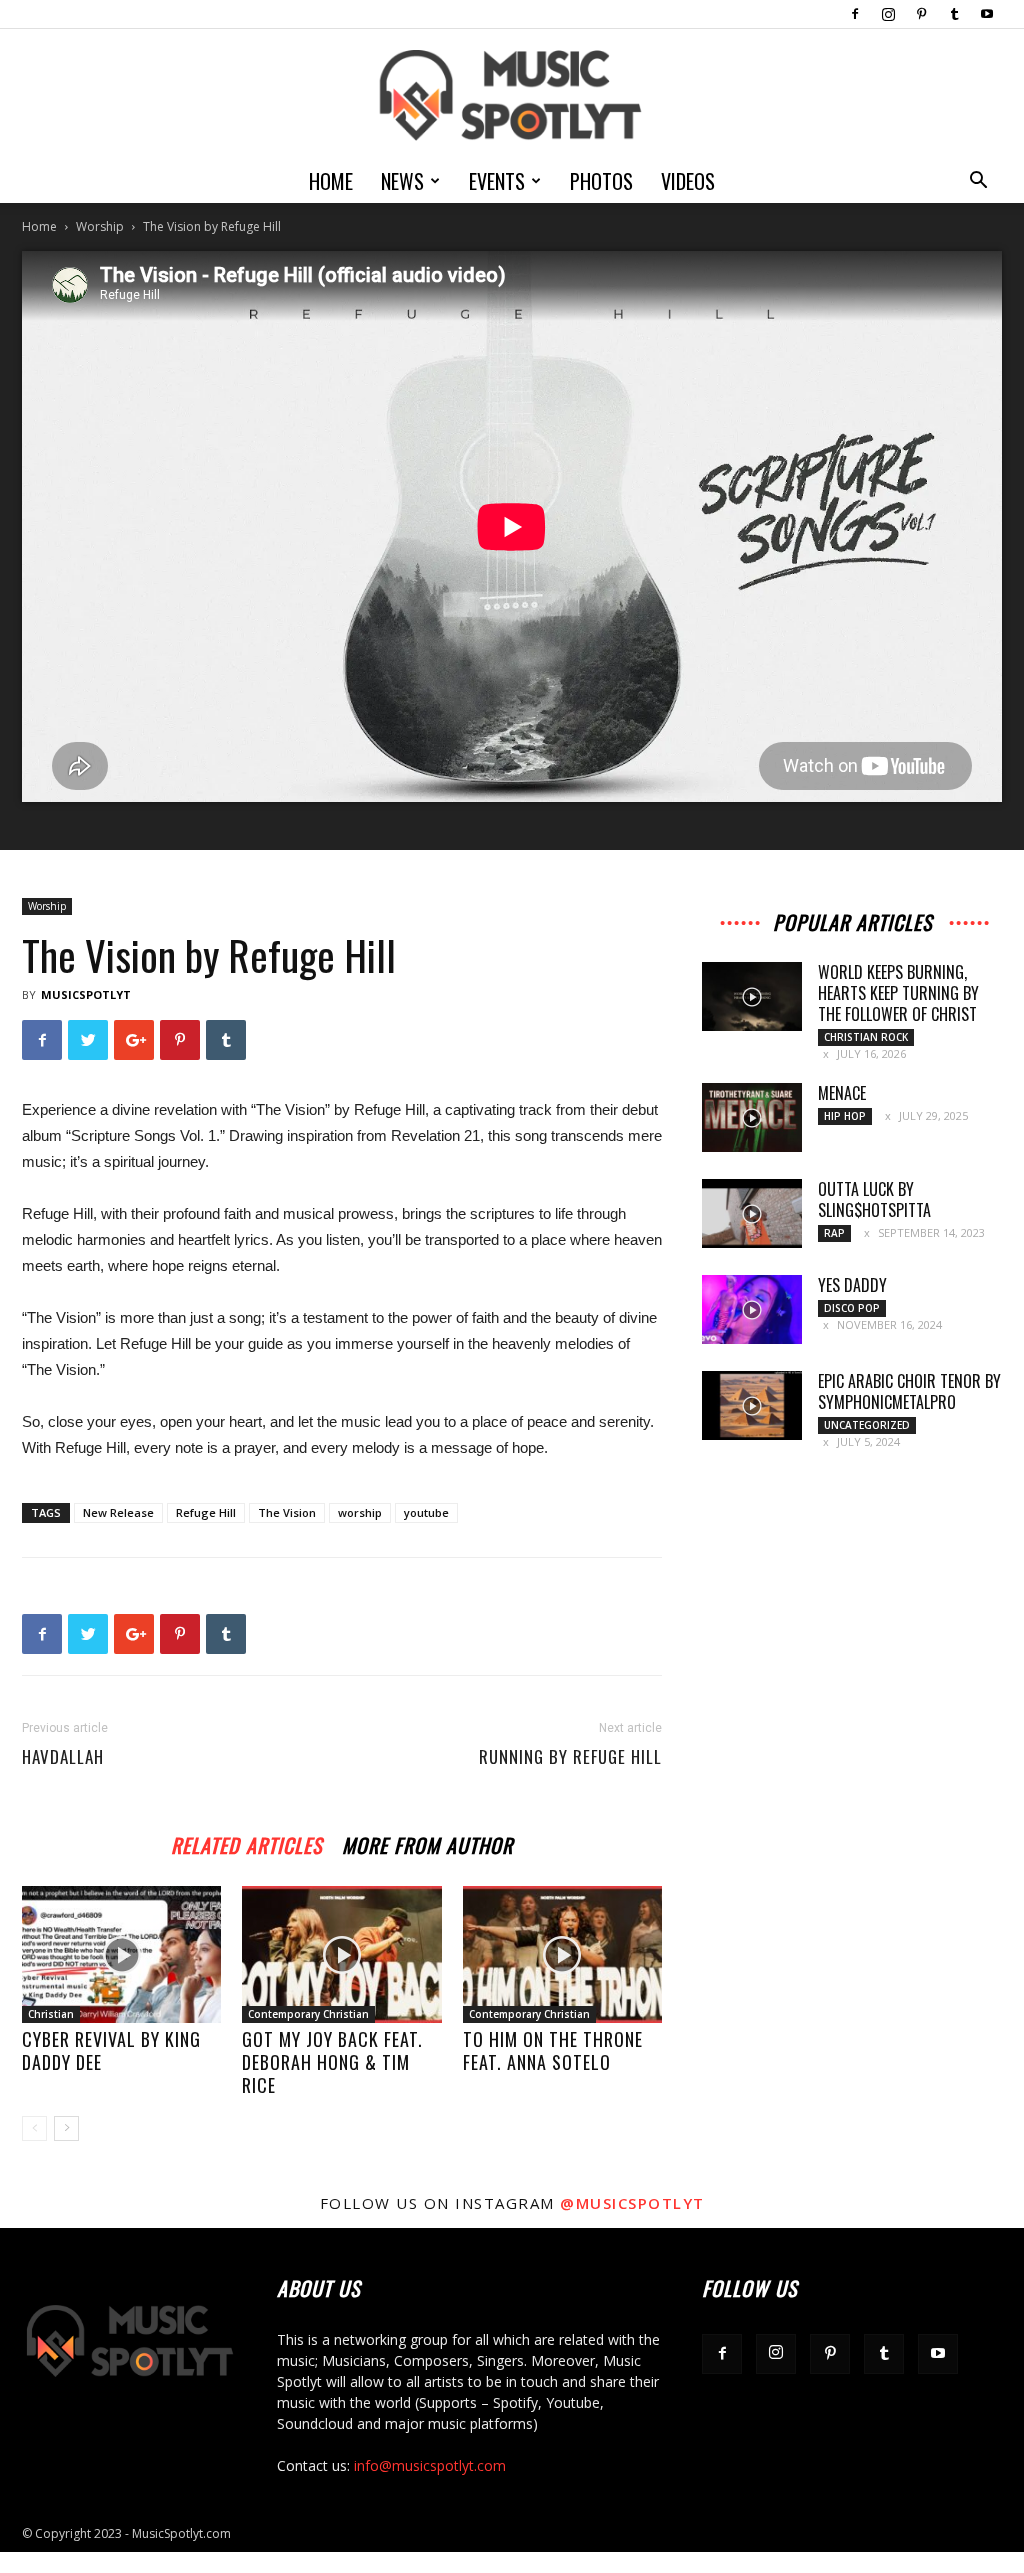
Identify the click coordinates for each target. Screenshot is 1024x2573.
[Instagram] (888, 14)
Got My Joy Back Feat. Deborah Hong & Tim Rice (332, 2062)
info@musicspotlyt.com (430, 2465)
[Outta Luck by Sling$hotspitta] (752, 1213)
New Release (118, 1512)
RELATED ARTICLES (246, 1842)
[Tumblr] (954, 14)
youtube (426, 1512)
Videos (688, 181)
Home (331, 181)
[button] (978, 182)
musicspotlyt (86, 994)
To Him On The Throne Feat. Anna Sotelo (553, 2050)
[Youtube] (987, 14)
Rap (834, 1233)
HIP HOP (845, 1116)
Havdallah (63, 1757)
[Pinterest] (921, 14)
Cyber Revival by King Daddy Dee (111, 2050)
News (402, 181)
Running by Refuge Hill (570, 1757)
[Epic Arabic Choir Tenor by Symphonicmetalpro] (752, 1405)
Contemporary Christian (308, 2014)
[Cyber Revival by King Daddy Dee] (121, 1954)
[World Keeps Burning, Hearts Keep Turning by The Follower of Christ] (752, 996)
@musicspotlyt (632, 2203)
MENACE (842, 1093)
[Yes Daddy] (752, 1309)
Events (497, 181)
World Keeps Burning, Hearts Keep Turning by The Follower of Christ (898, 993)
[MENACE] (752, 1117)
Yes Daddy (852, 1285)
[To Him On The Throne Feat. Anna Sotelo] (562, 1954)
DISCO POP (852, 1308)
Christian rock (866, 1037)
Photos (601, 181)
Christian (51, 2014)
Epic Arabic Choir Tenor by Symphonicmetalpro (909, 1391)
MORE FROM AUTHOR (427, 1842)
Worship (100, 226)
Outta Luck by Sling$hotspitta (874, 1199)
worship (360, 1512)
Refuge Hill (206, 1512)
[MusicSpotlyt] (512, 95)
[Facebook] (855, 14)
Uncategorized (867, 1425)
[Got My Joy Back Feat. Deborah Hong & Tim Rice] (341, 1954)
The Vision (287, 1512)
